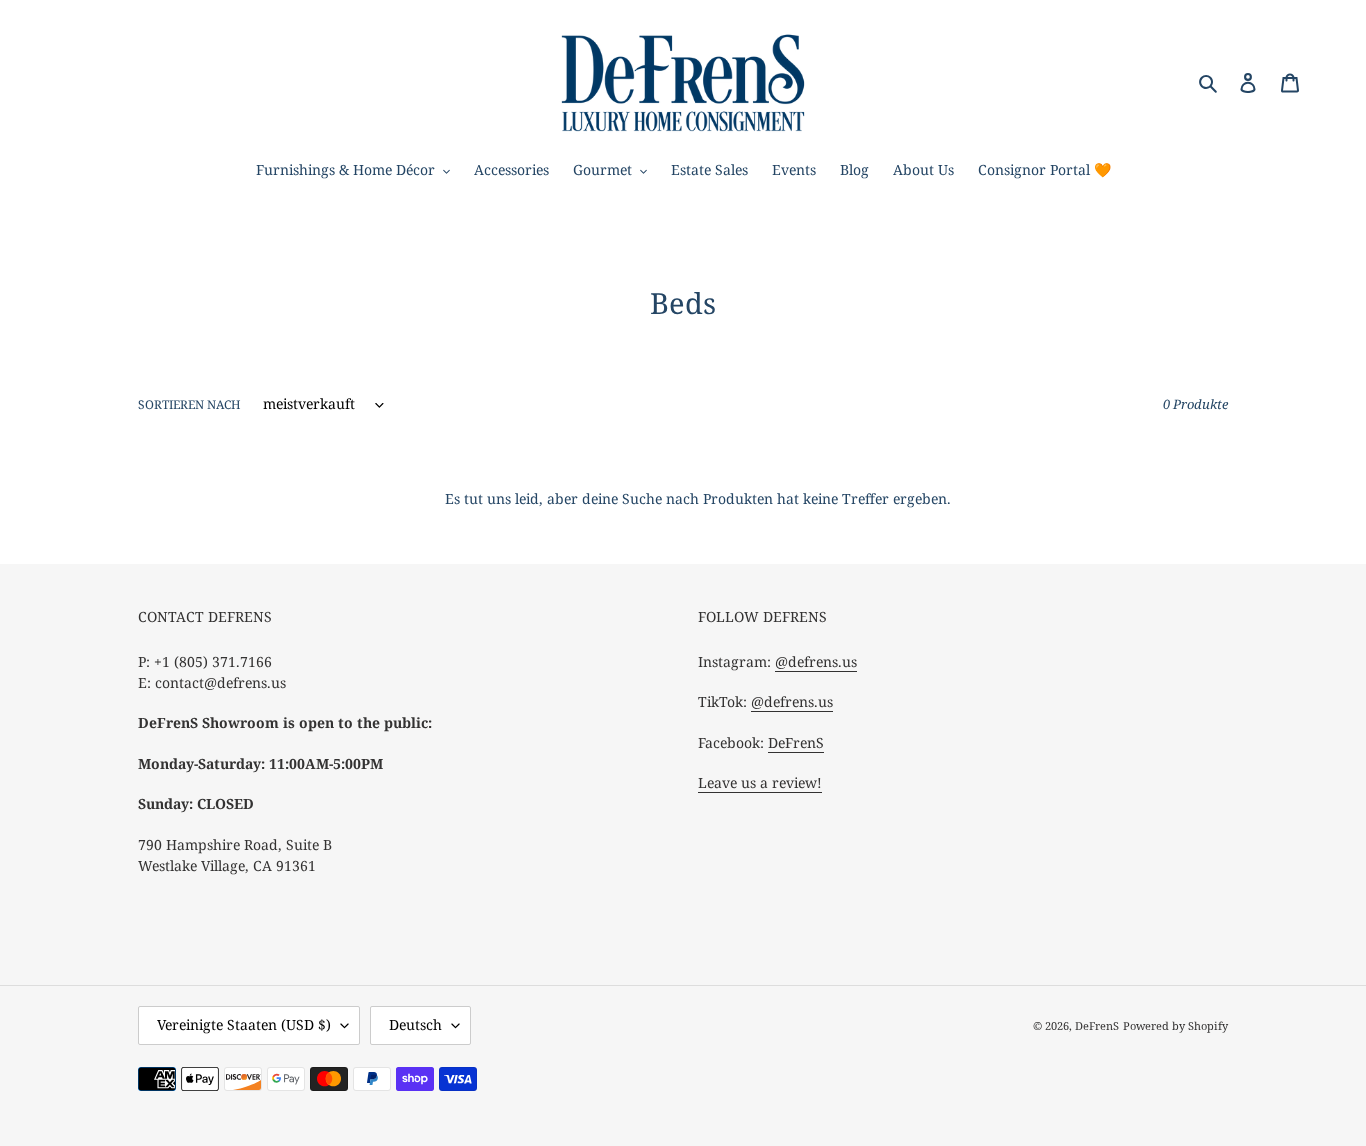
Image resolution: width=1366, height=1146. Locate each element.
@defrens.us (816, 661)
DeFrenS (796, 742)
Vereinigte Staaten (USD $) (244, 1024)
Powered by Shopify (1175, 1025)
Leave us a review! (760, 782)
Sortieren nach (189, 404)
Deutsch (415, 1024)
